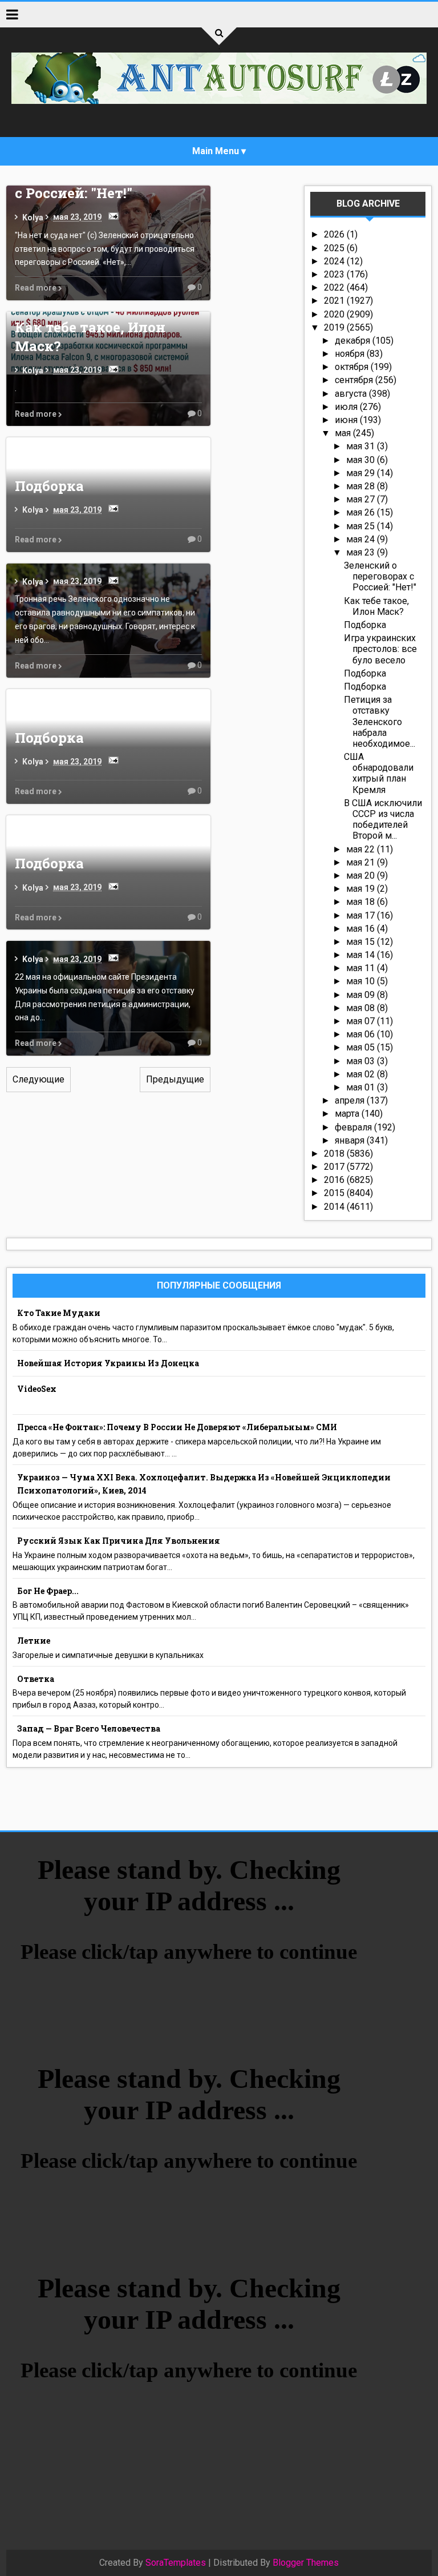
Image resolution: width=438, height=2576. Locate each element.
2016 (335, 1180)
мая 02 (362, 1074)
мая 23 (362, 552)
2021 (335, 301)
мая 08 (362, 1008)
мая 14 (362, 955)
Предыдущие (175, 1079)
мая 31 (362, 446)
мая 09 (362, 995)
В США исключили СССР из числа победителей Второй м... (383, 820)
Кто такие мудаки (59, 1313)
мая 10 (362, 981)
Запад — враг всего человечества (89, 1728)
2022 (335, 287)
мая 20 (362, 876)
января (351, 1140)
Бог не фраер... (48, 1591)
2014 (335, 1207)
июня (347, 420)
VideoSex (37, 1389)
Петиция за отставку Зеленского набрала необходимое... (380, 722)
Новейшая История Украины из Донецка (108, 1363)
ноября (351, 354)
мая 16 (362, 929)
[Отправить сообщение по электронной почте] (111, 216)
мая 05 (362, 1047)
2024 (335, 261)
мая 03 (362, 1061)
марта (348, 1114)
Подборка (49, 486)
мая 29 (362, 473)
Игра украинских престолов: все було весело (380, 649)
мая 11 (362, 968)
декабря (354, 341)
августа (352, 394)
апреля (351, 1100)
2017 (335, 1167)
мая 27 (362, 499)
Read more (36, 288)
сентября (355, 380)
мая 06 (362, 1034)
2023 (335, 274)
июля (347, 407)
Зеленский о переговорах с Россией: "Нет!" (380, 576)
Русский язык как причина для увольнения (119, 1541)
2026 (335, 234)
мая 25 (362, 526)
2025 (335, 248)
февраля (354, 1127)
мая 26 (362, 512)
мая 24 (362, 539)
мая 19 (362, 889)
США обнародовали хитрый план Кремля (379, 773)
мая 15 (362, 942)
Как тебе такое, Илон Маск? (376, 606)
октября (353, 367)
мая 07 (362, 1021)
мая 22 (362, 849)
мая (344, 433)
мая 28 (362, 486)
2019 (335, 327)
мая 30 (362, 460)
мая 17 (362, 915)
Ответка (36, 1679)
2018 (335, 1154)
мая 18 (362, 902)
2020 (335, 314)
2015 (335, 1193)
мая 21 (362, 862)
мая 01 (362, 1087)
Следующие (38, 1079)
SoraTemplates (176, 2563)
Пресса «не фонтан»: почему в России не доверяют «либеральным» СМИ (177, 1427)
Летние (34, 1641)
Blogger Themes (306, 2563)
